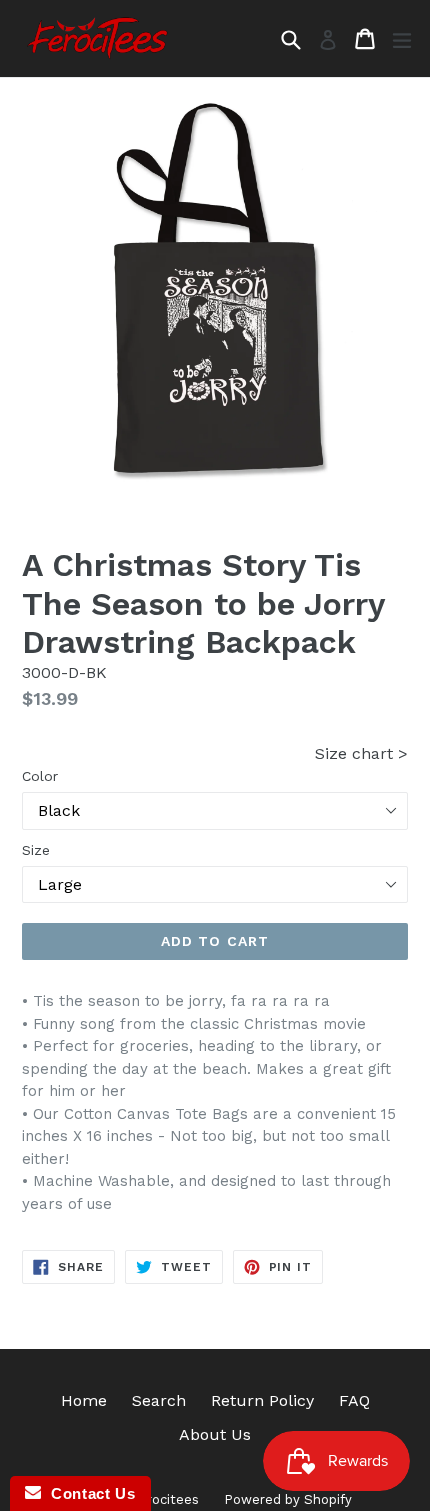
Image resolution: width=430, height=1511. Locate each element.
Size (36, 850)
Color (40, 776)
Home (84, 1400)
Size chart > (361, 753)
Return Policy (262, 1400)
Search (159, 1400)
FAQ (354, 1400)
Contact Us (88, 1493)
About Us (215, 1434)
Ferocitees (165, 1499)
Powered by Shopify (288, 1499)
